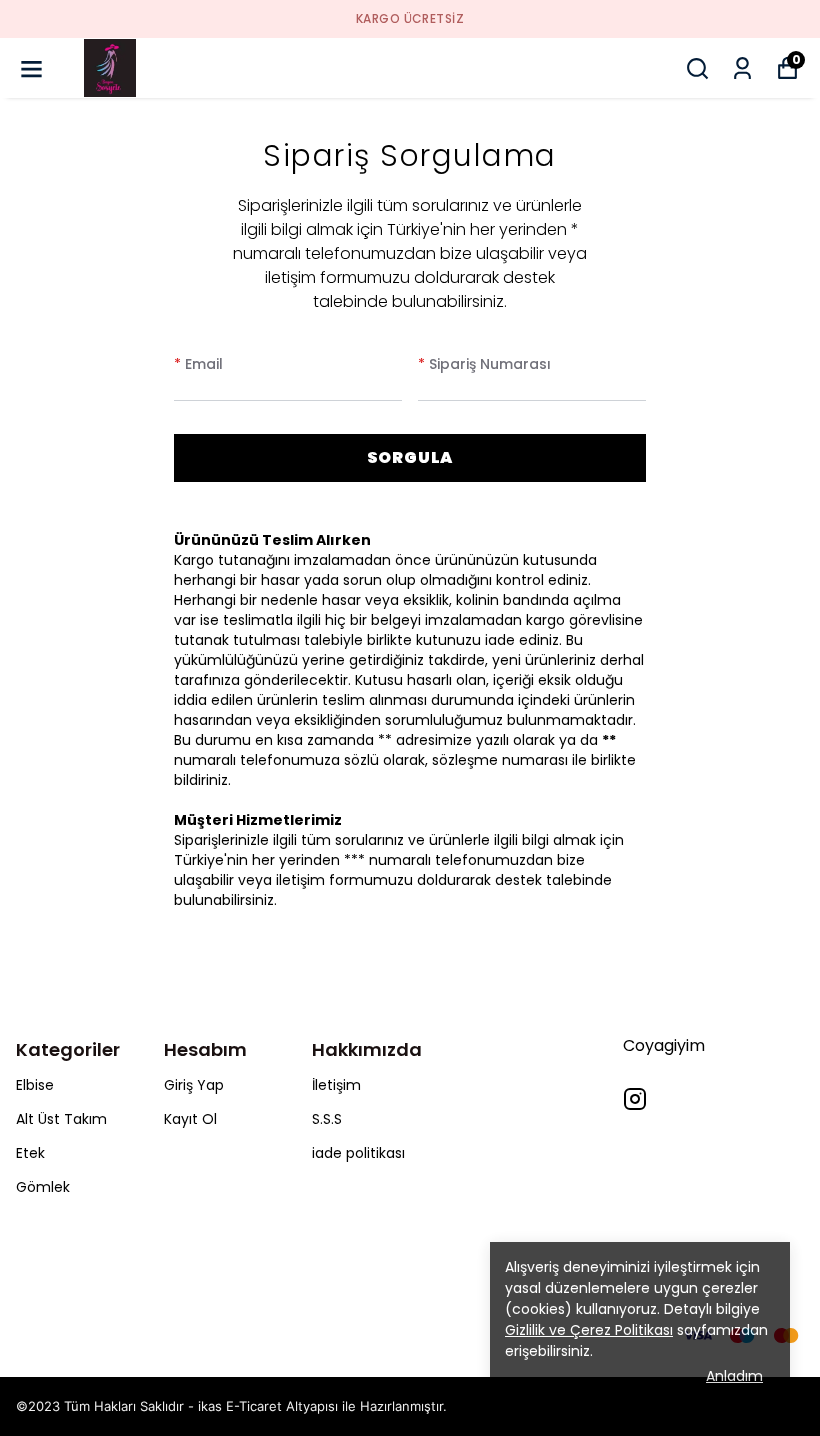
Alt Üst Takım (61, 1119)
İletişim (336, 1085)
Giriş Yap (194, 1085)
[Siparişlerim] (742, 68)
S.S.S (327, 1119)
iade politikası (358, 1153)
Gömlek (43, 1187)
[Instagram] (635, 1099)
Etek (30, 1153)
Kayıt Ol (190, 1119)
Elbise (35, 1085)
